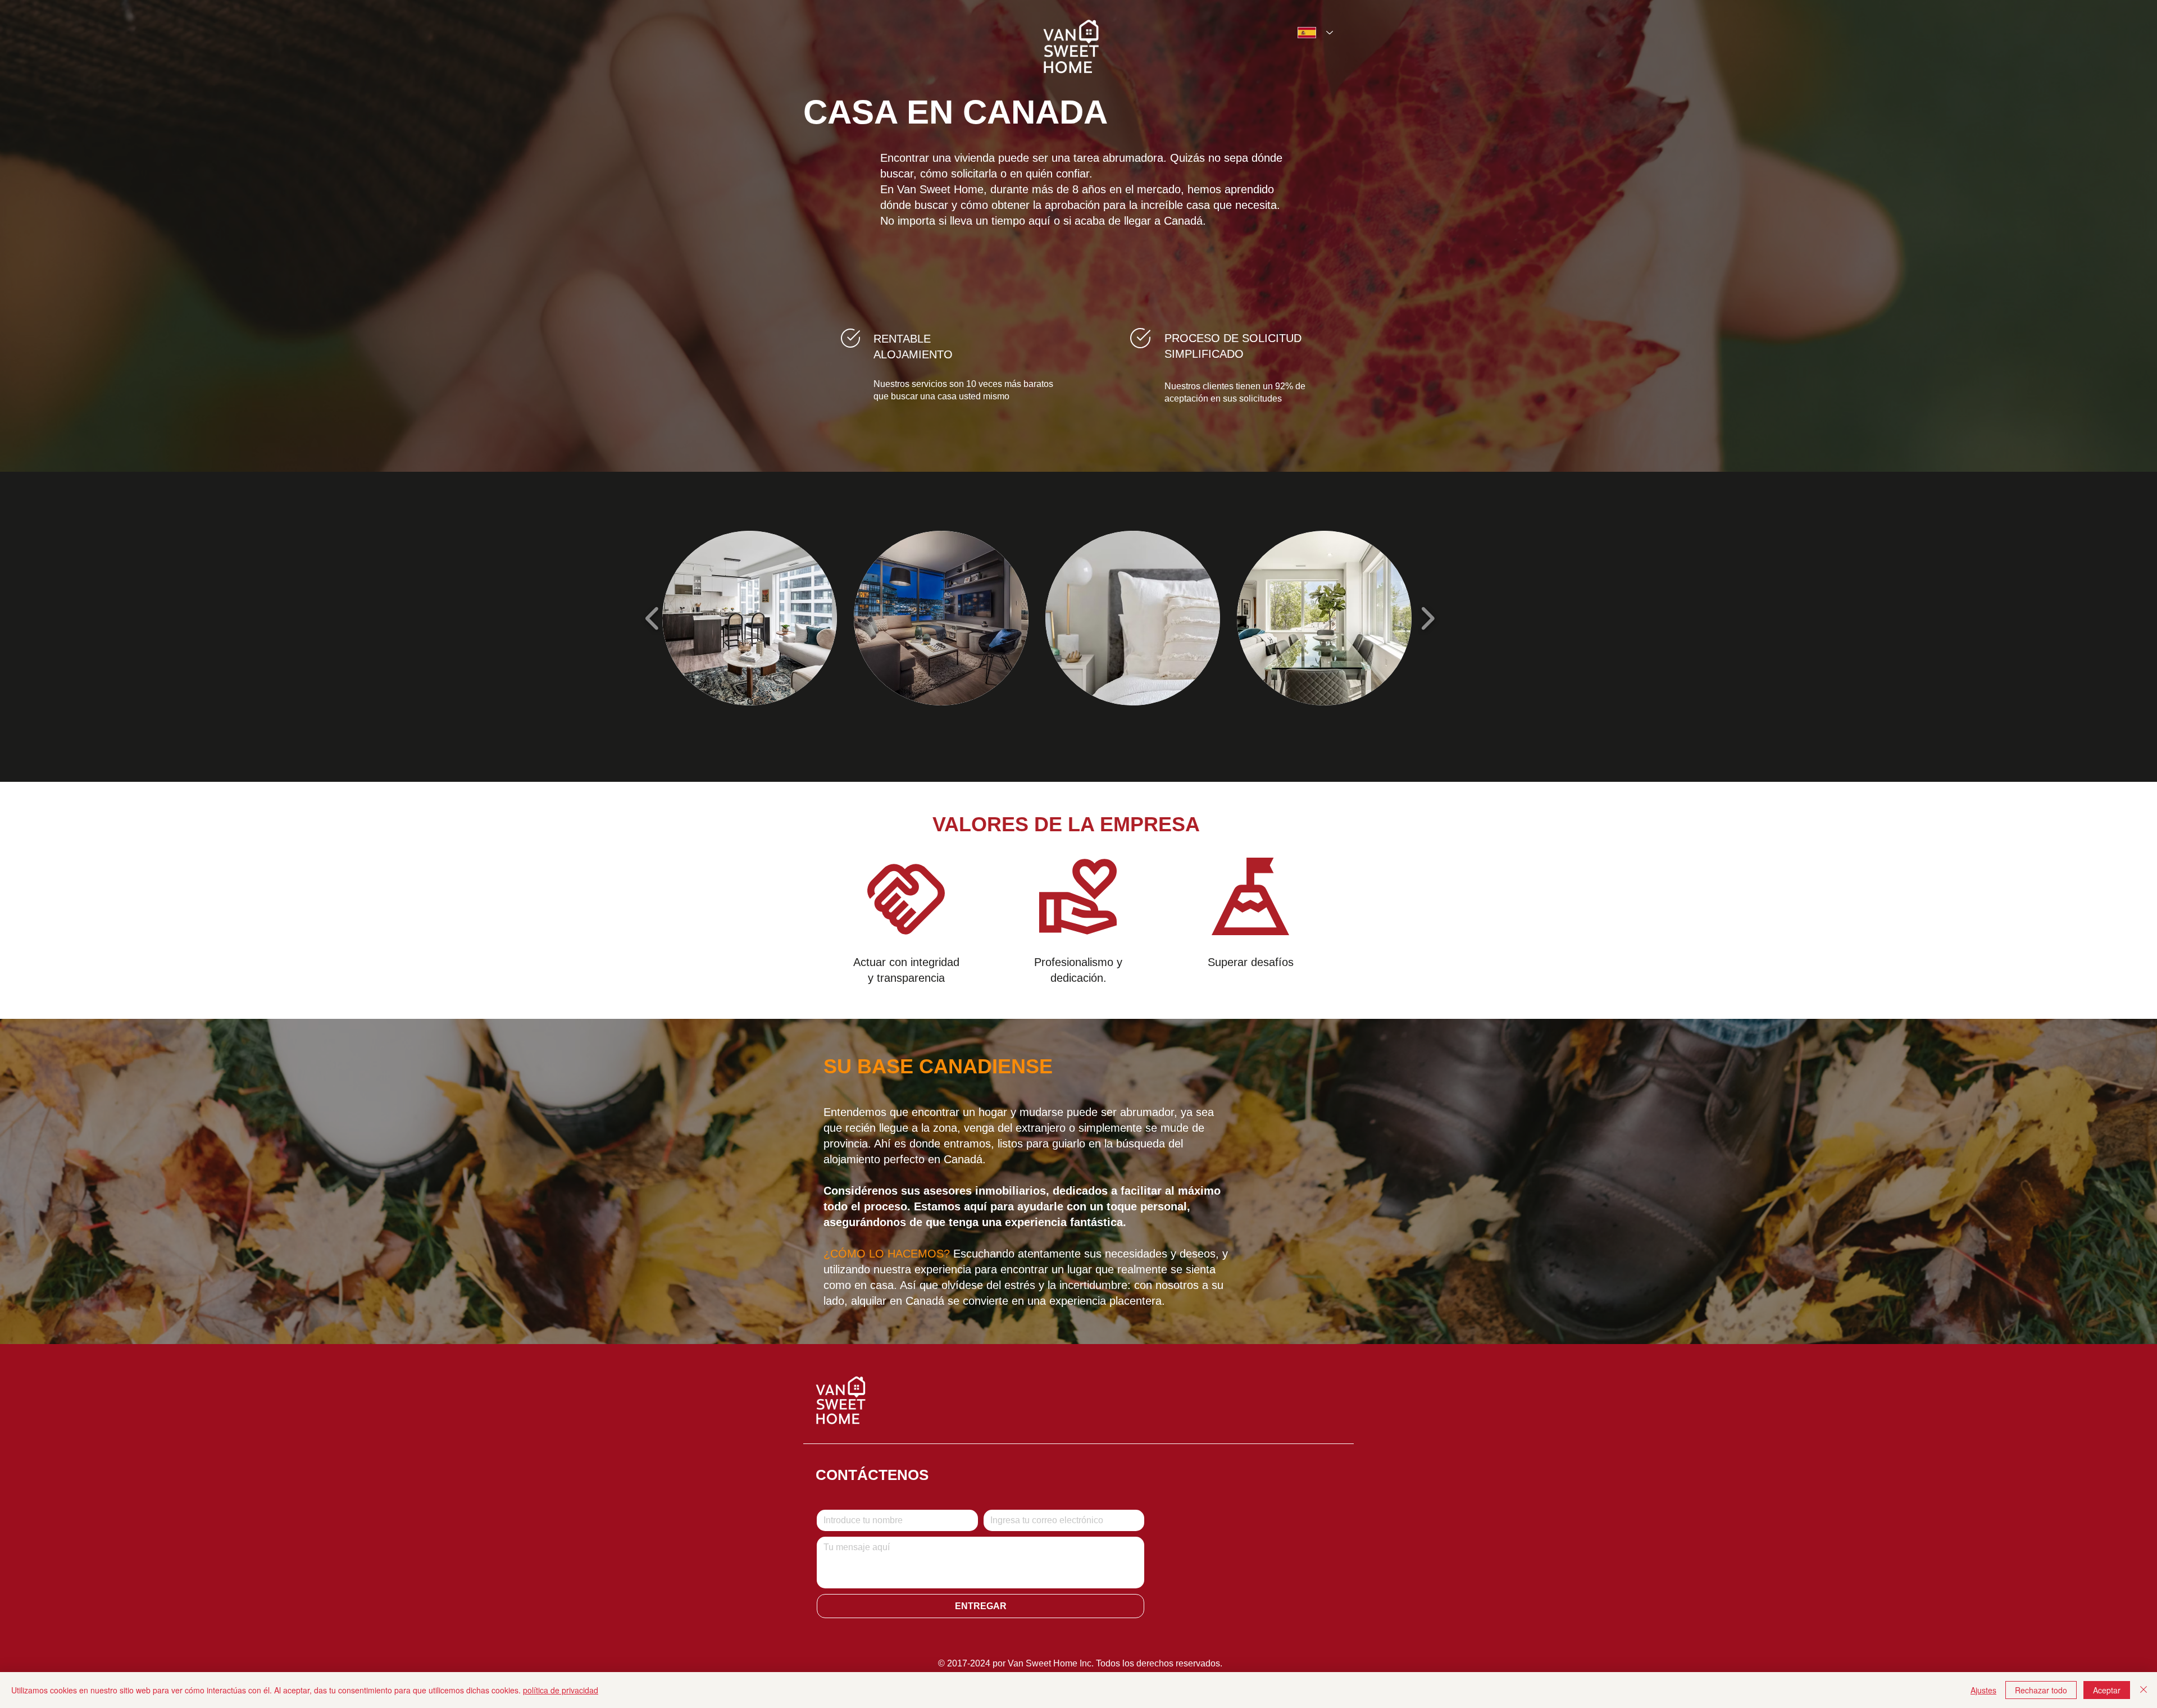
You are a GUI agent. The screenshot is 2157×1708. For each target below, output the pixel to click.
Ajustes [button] (1983, 1690)
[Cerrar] (2144, 1690)
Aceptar (2107, 1690)
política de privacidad (561, 1690)
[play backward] (652, 618)
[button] (750, 618)
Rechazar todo (2041, 1690)
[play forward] (1428, 618)
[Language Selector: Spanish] (1312, 33)
